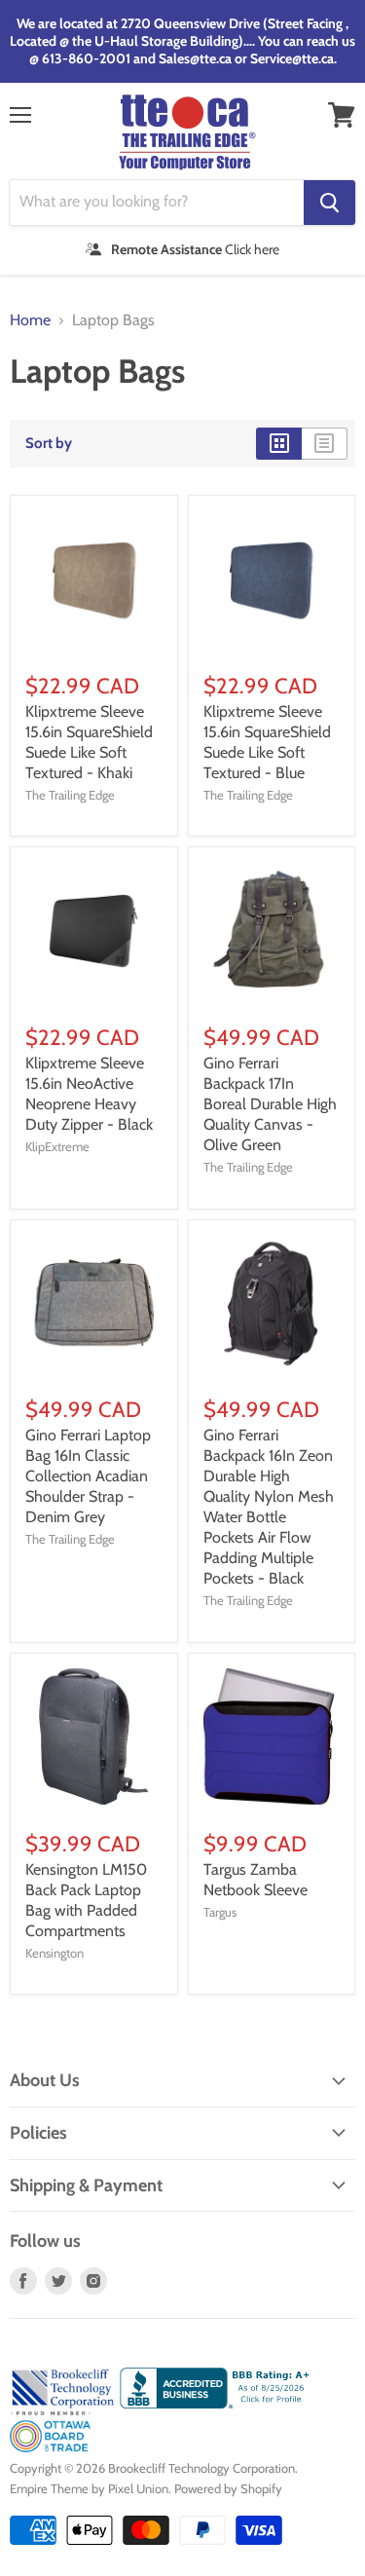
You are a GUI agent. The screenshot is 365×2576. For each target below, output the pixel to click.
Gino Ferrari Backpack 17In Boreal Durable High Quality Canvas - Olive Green (270, 1104)
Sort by (49, 444)
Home (30, 320)
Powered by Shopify (228, 2488)
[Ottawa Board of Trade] (50, 2447)
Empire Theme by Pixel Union (89, 2488)
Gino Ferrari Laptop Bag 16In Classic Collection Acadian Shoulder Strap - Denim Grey (88, 1476)
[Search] (329, 203)
